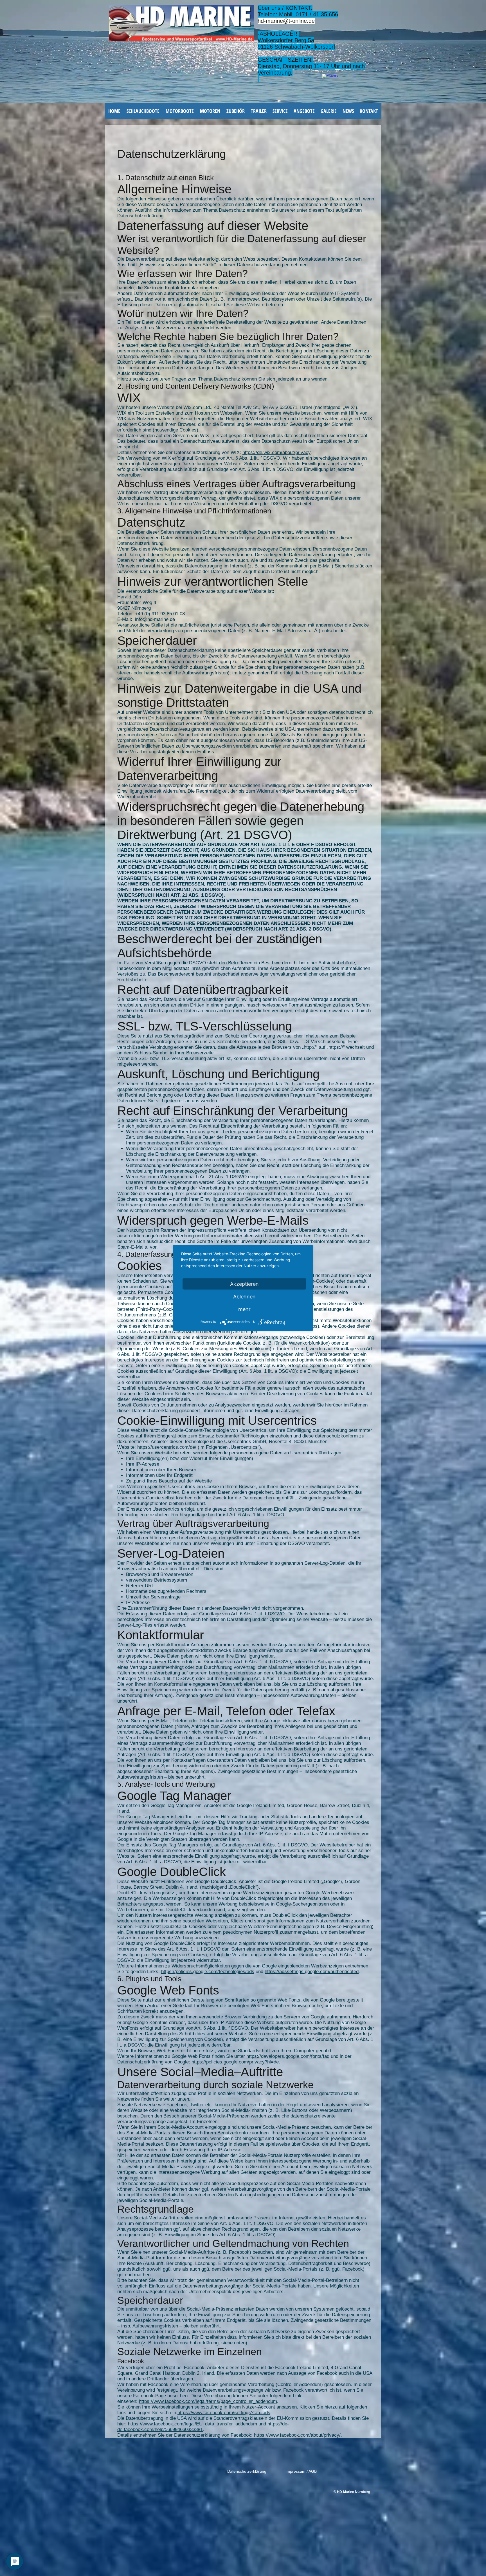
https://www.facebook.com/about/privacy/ (297, 2435)
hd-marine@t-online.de (286, 21)
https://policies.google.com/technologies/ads (208, 1972)
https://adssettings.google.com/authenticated (312, 1972)
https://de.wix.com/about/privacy (276, 452)
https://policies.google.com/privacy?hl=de (235, 2062)
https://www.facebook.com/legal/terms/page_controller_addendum (208, 2401)
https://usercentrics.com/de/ (167, 1447)
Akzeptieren (244, 1284)
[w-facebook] (330, 82)
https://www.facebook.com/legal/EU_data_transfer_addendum (193, 2424)
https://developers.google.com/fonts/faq (288, 2056)
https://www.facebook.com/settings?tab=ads (224, 2413)
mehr (244, 1309)
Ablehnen (244, 1297)
